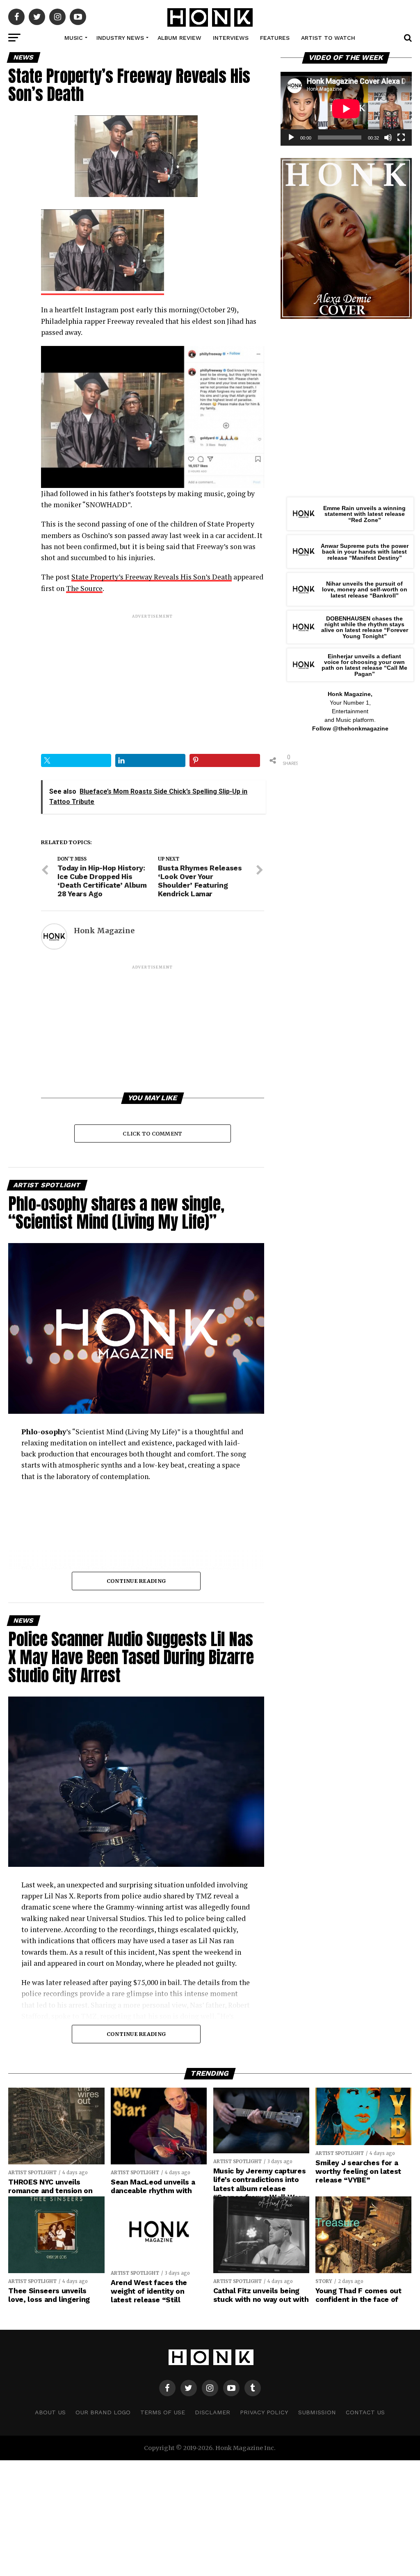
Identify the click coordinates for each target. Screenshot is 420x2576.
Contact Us (365, 2412)
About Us (50, 2412)
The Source (84, 588)
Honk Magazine (104, 931)
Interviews (231, 38)
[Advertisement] (152, 677)
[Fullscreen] (401, 137)
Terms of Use (163, 2412)
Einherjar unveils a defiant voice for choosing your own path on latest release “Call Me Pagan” (364, 665)
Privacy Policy (264, 2412)
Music (74, 38)
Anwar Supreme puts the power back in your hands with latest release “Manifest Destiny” (365, 552)
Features (275, 38)
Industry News (120, 38)
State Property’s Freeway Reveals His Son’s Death (152, 577)
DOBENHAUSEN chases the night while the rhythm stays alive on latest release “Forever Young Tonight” (365, 627)
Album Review (179, 38)
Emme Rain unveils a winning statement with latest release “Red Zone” (364, 514)
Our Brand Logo (103, 2412)
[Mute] (388, 137)
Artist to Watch (328, 38)
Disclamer (212, 2412)
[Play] (291, 137)
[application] (346, 109)
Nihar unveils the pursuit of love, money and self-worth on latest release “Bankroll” (365, 590)
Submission (317, 2412)
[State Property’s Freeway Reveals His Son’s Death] (103, 290)
